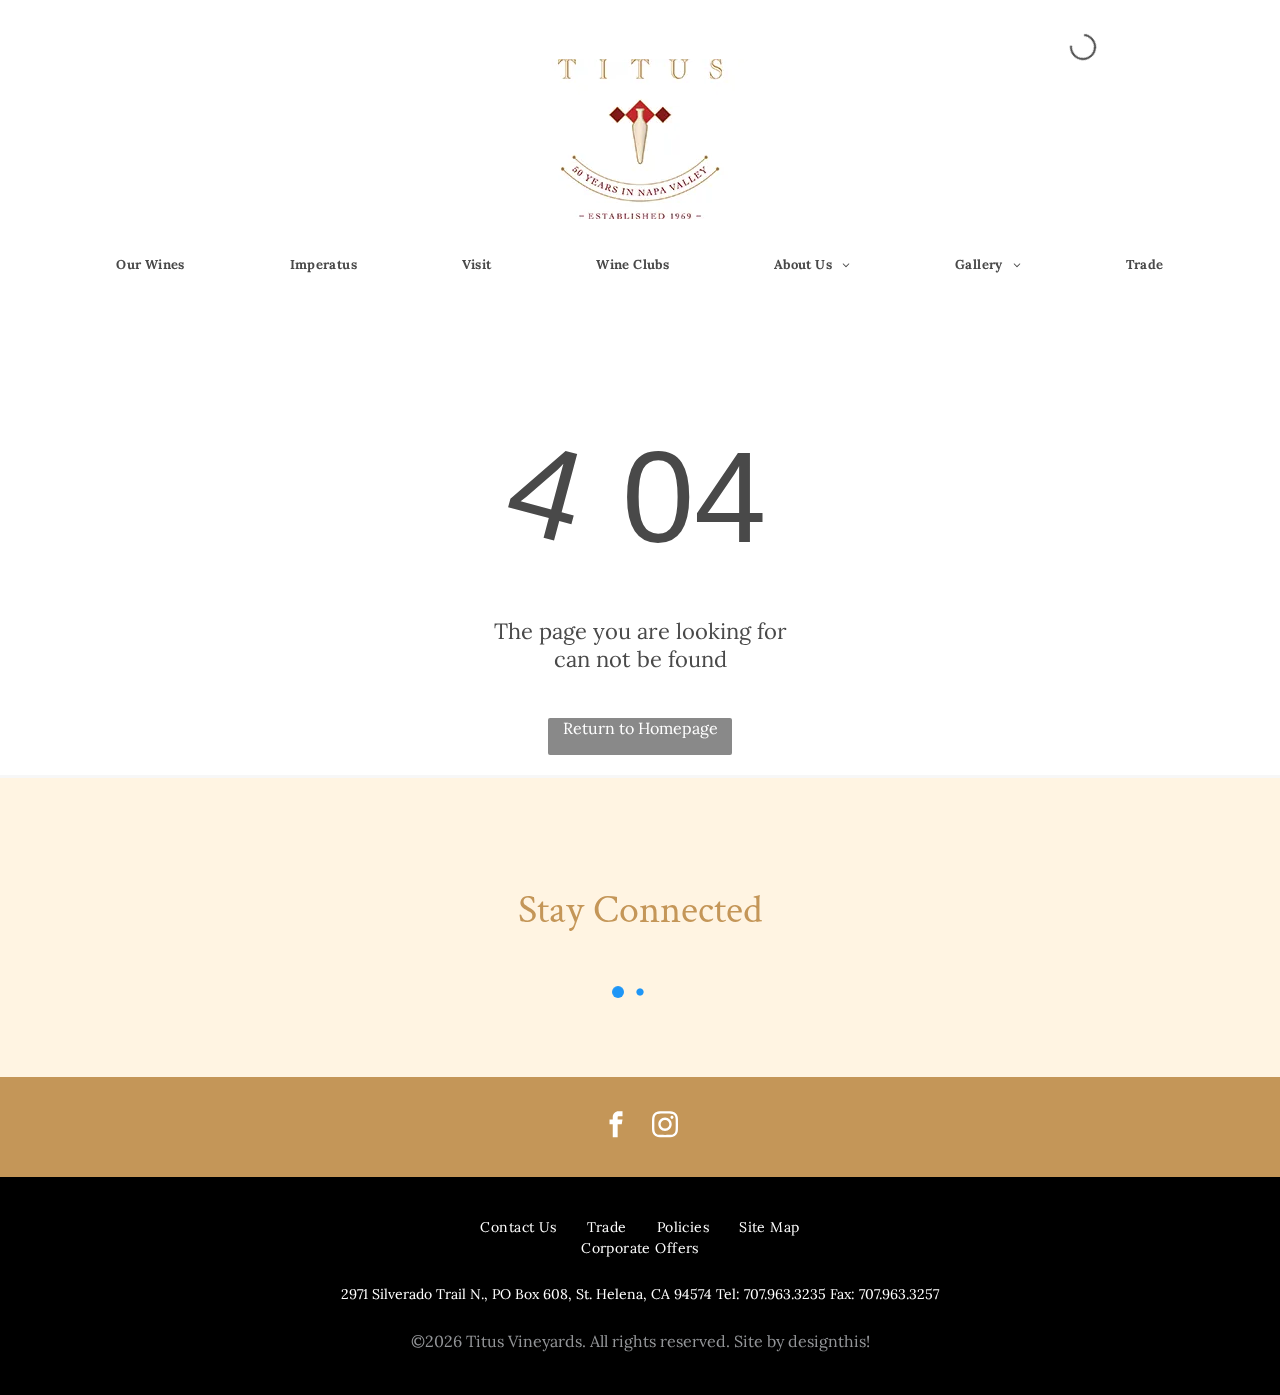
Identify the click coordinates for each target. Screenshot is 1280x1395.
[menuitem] (150, 265)
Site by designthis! (802, 1341)
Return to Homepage (640, 728)
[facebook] (616, 1127)
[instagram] (665, 1127)
